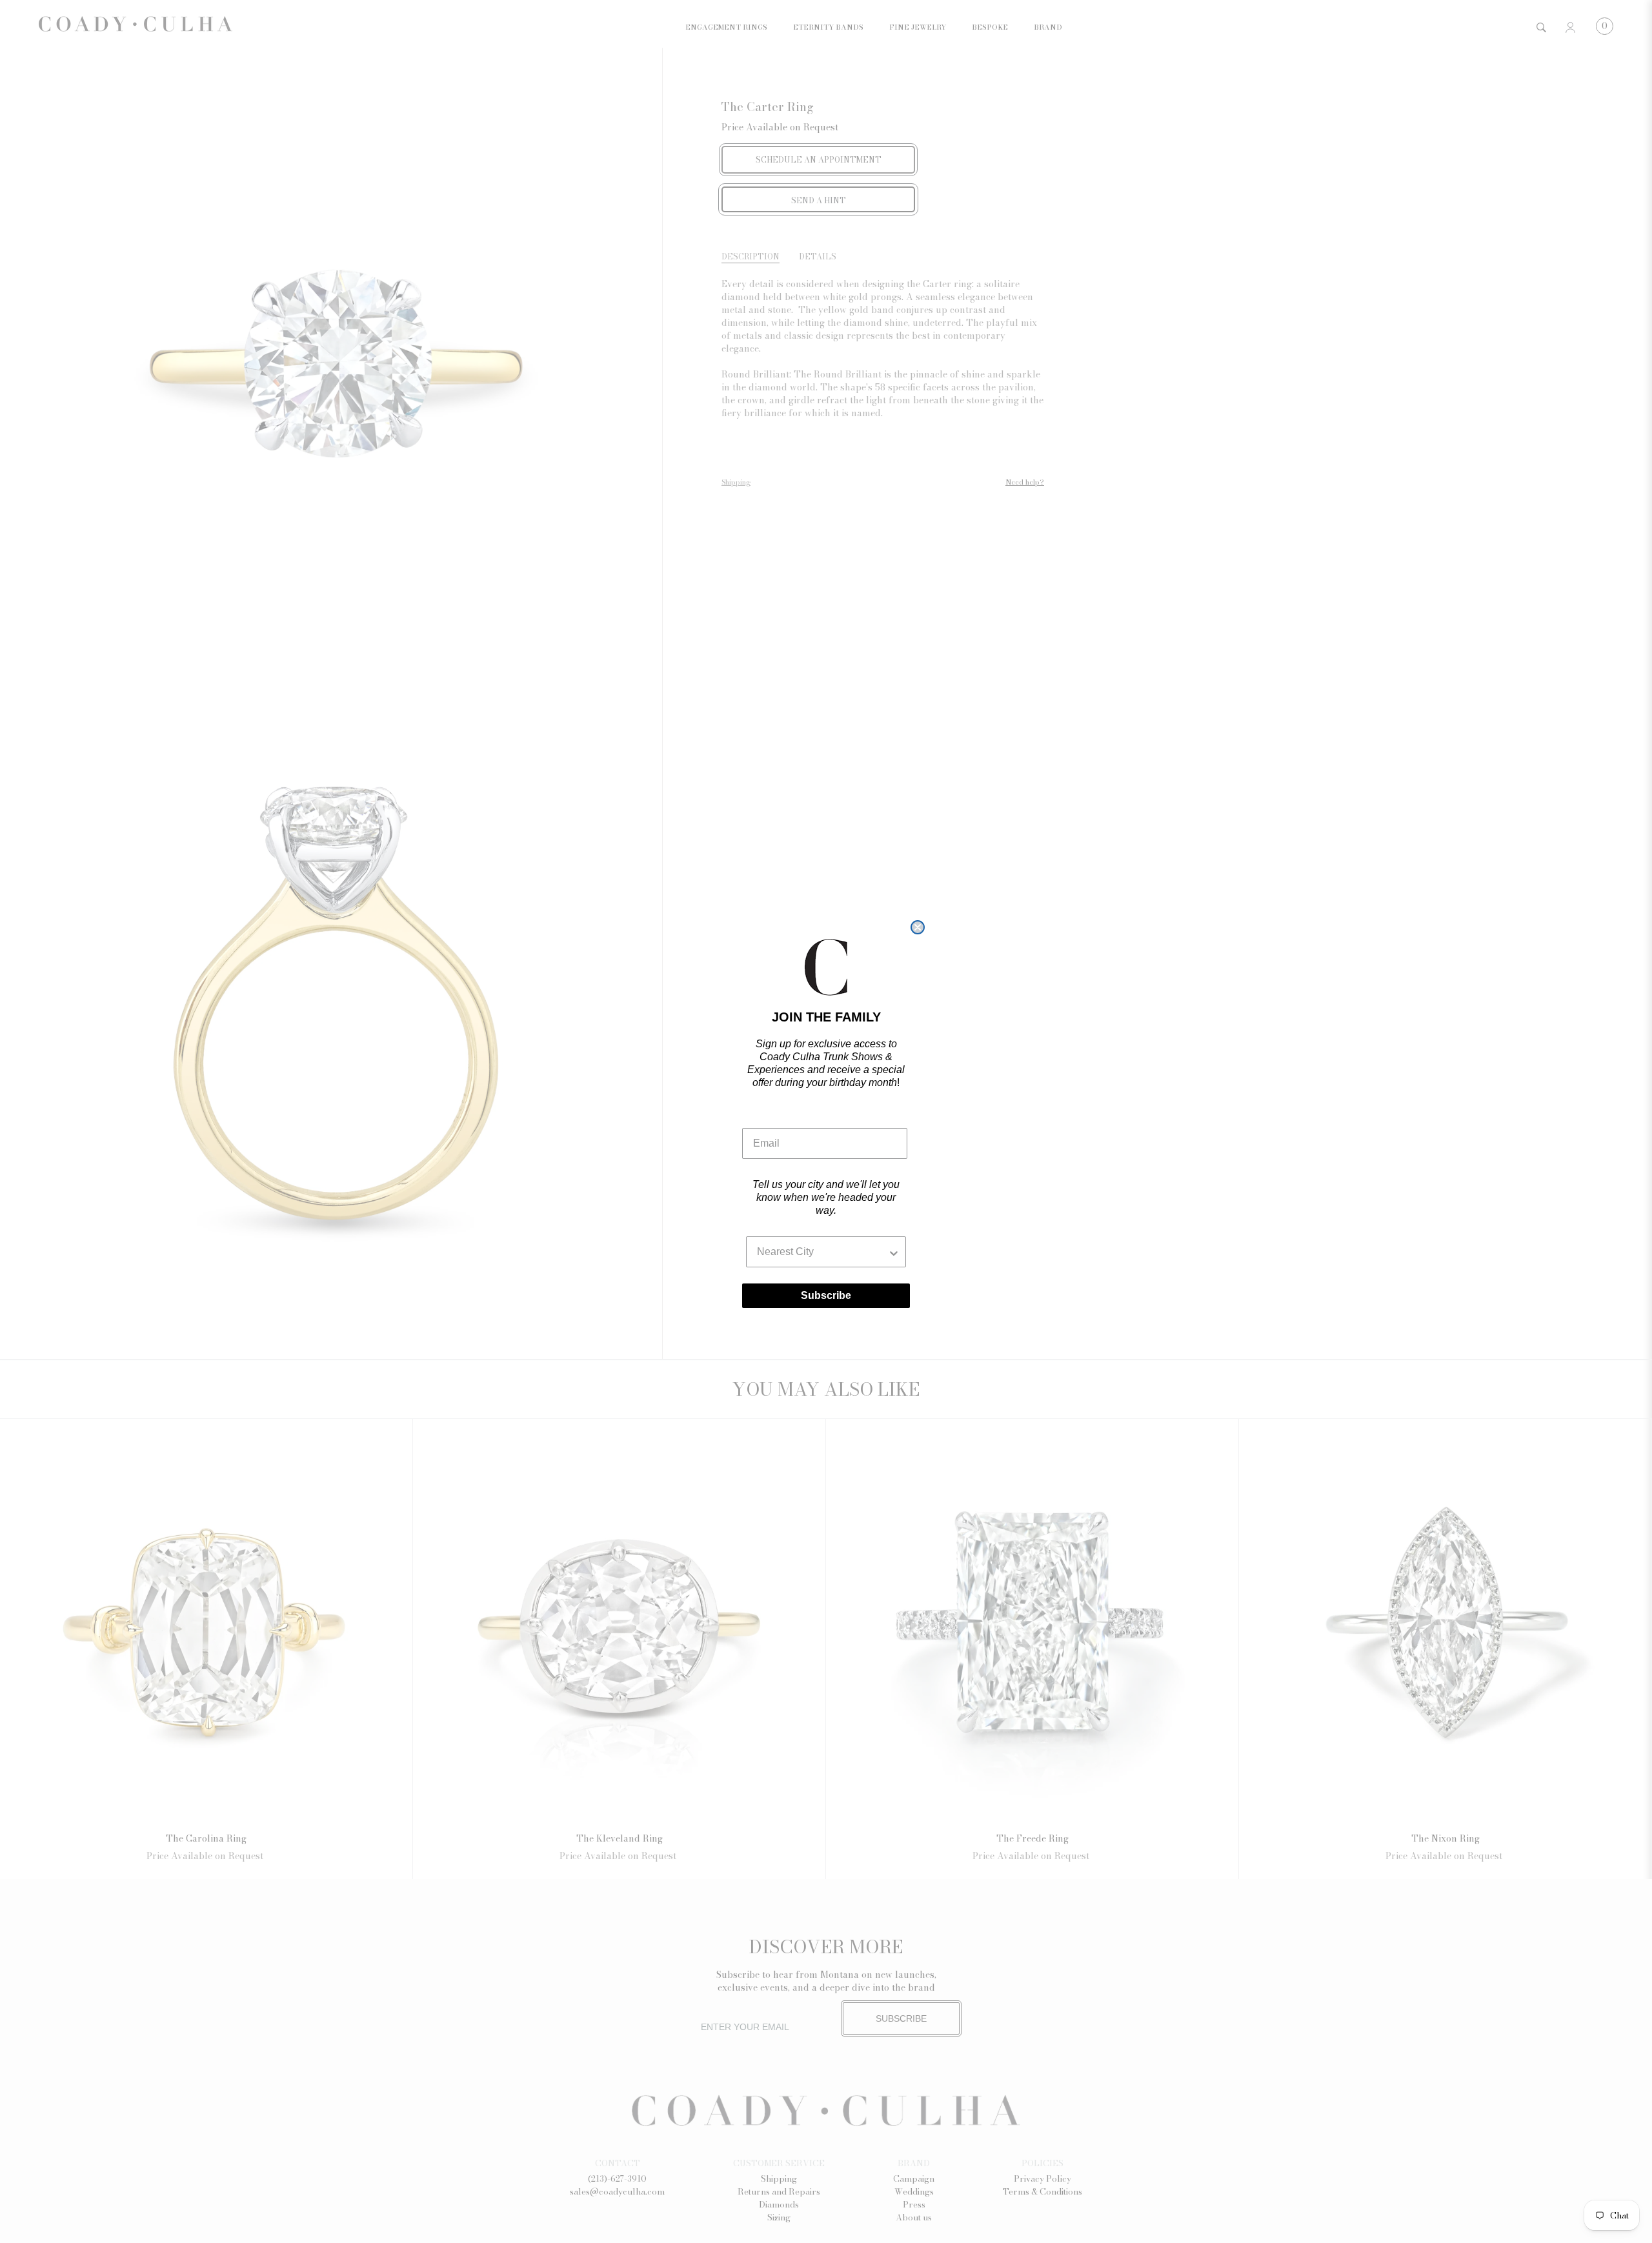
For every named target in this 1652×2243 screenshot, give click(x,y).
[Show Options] (894, 1252)
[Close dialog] (918, 927)
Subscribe (826, 1295)
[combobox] (822, 1252)
